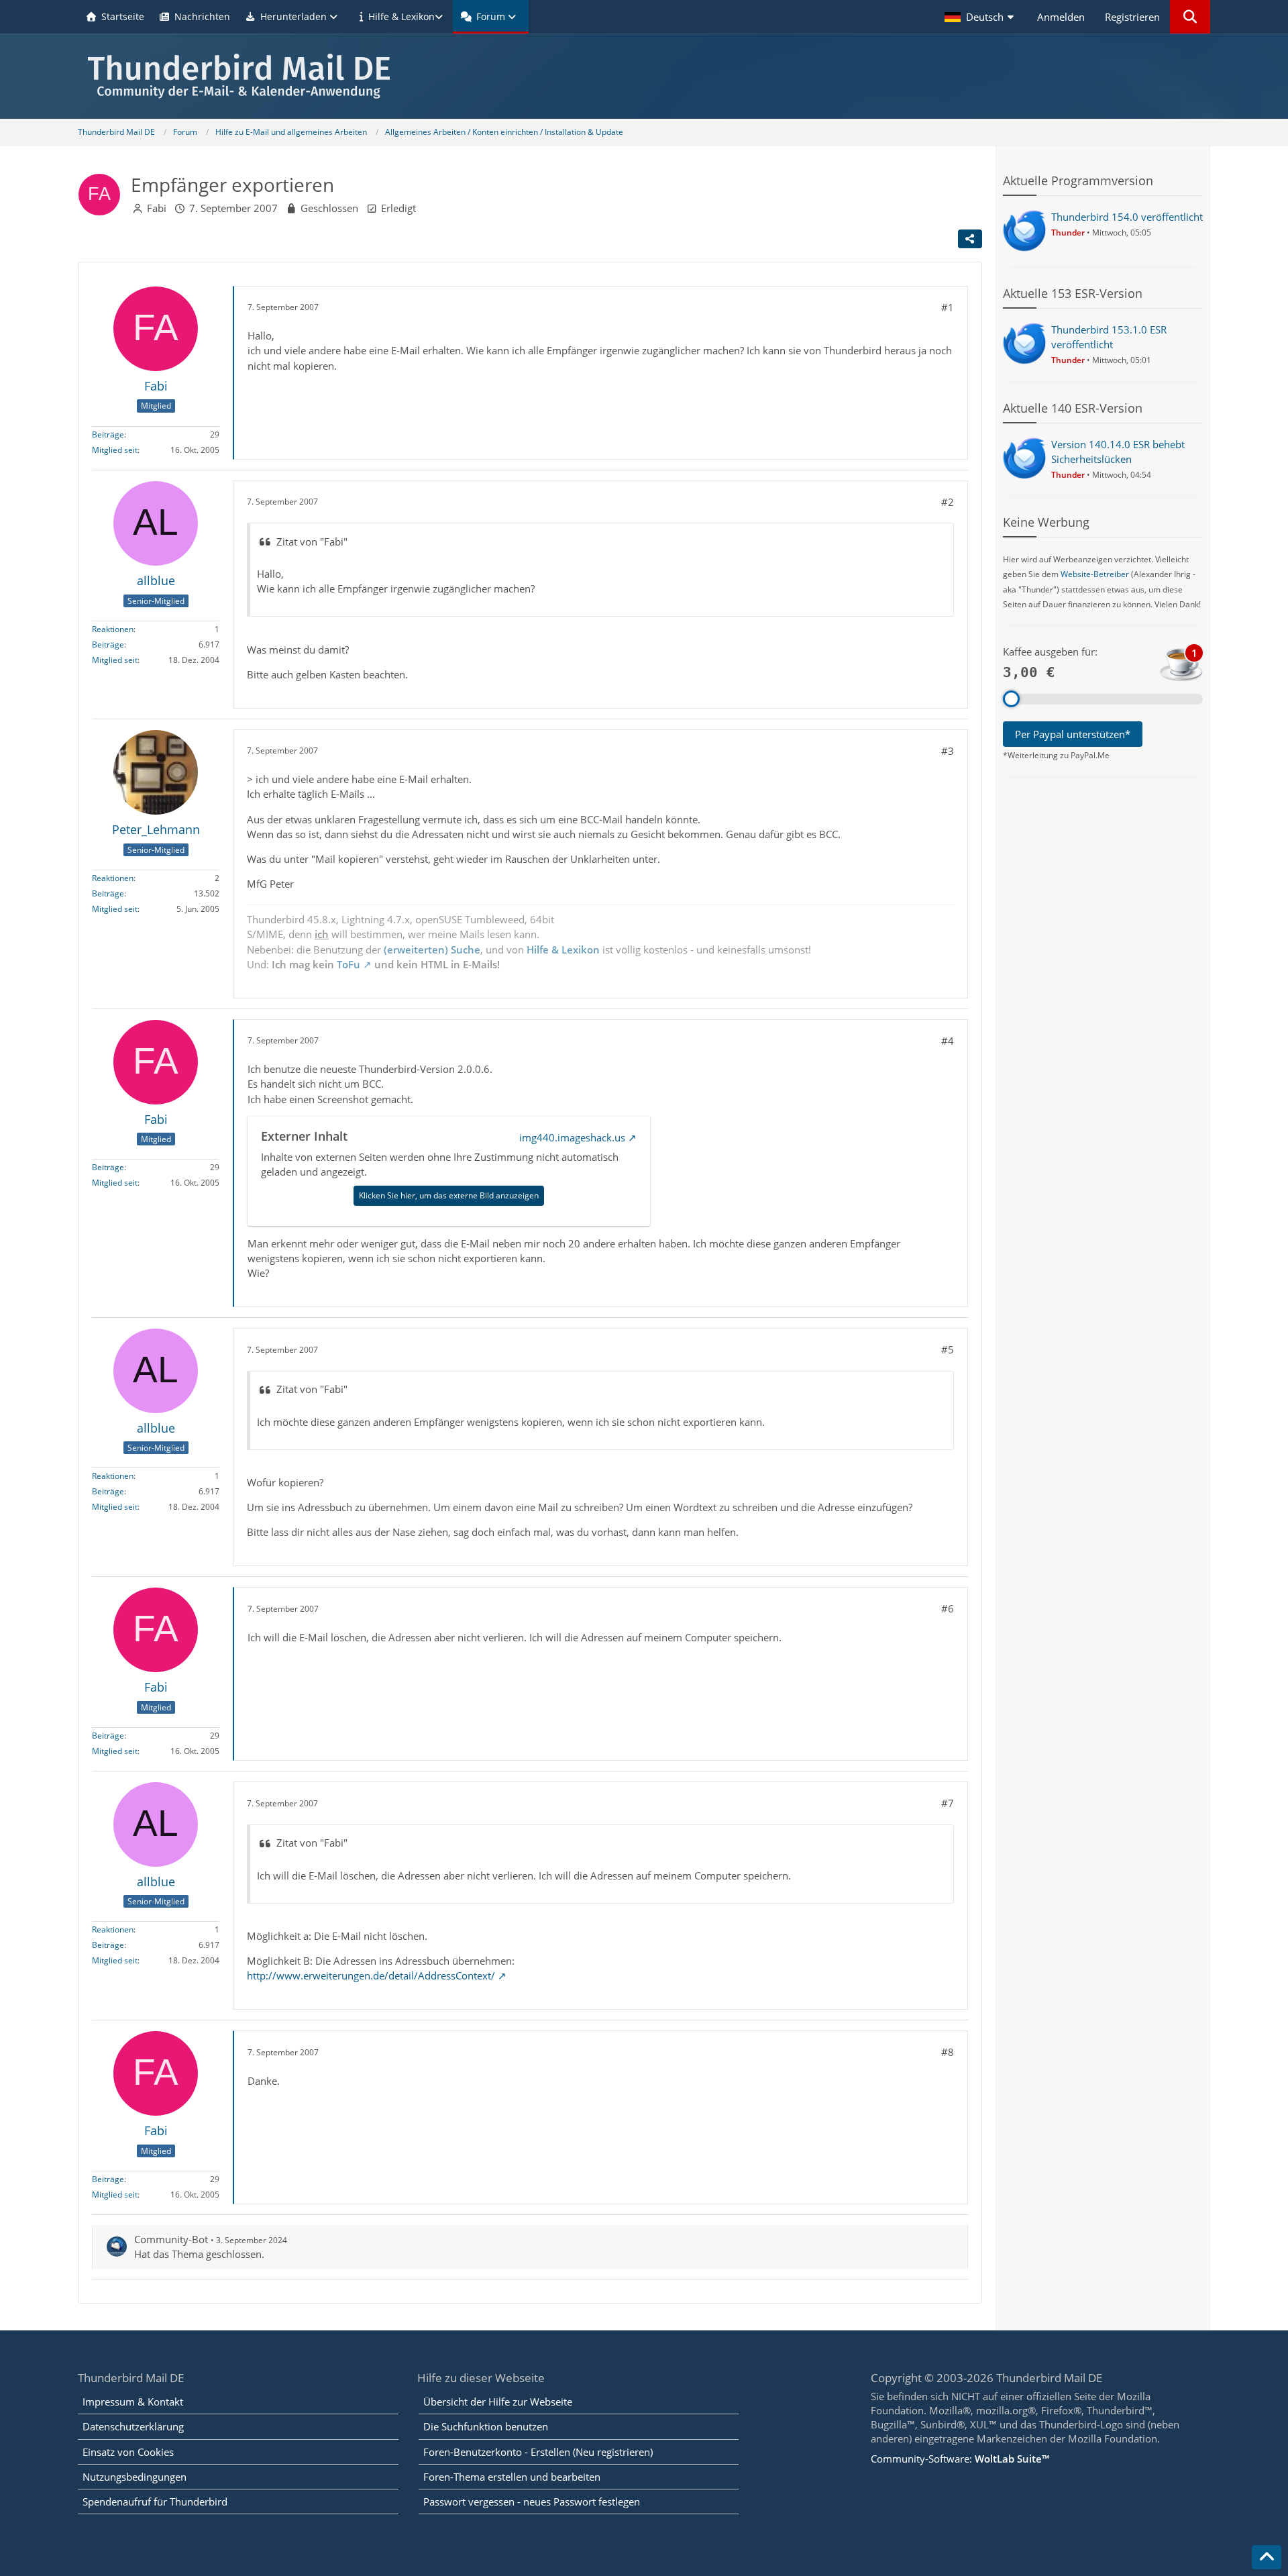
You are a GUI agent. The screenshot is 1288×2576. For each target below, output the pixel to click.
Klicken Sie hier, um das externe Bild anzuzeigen (449, 1195)
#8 (948, 2052)
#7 (948, 1803)
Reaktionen (113, 629)
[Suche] (1190, 17)
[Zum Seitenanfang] (1267, 2557)
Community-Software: (960, 2459)
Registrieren (1132, 17)
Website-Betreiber (1095, 574)
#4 (948, 1041)
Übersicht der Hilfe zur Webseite (498, 2402)
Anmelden (1061, 17)
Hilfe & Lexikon (563, 949)
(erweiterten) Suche (432, 949)
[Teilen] (970, 239)
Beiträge (108, 434)
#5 (948, 1349)
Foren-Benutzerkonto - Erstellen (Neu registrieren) (538, 2452)
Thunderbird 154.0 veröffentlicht (1127, 217)
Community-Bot (171, 2239)
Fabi (157, 208)
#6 (948, 1608)
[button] (981, 17)
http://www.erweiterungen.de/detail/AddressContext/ (371, 1975)
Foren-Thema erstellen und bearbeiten (512, 2477)
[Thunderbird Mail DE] (644, 76)
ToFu (348, 964)
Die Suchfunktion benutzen (486, 2426)
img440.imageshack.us (572, 1137)
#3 (948, 751)
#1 (948, 307)
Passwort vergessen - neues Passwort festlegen (532, 2502)
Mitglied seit (115, 450)
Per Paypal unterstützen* (1073, 734)
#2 (948, 502)
